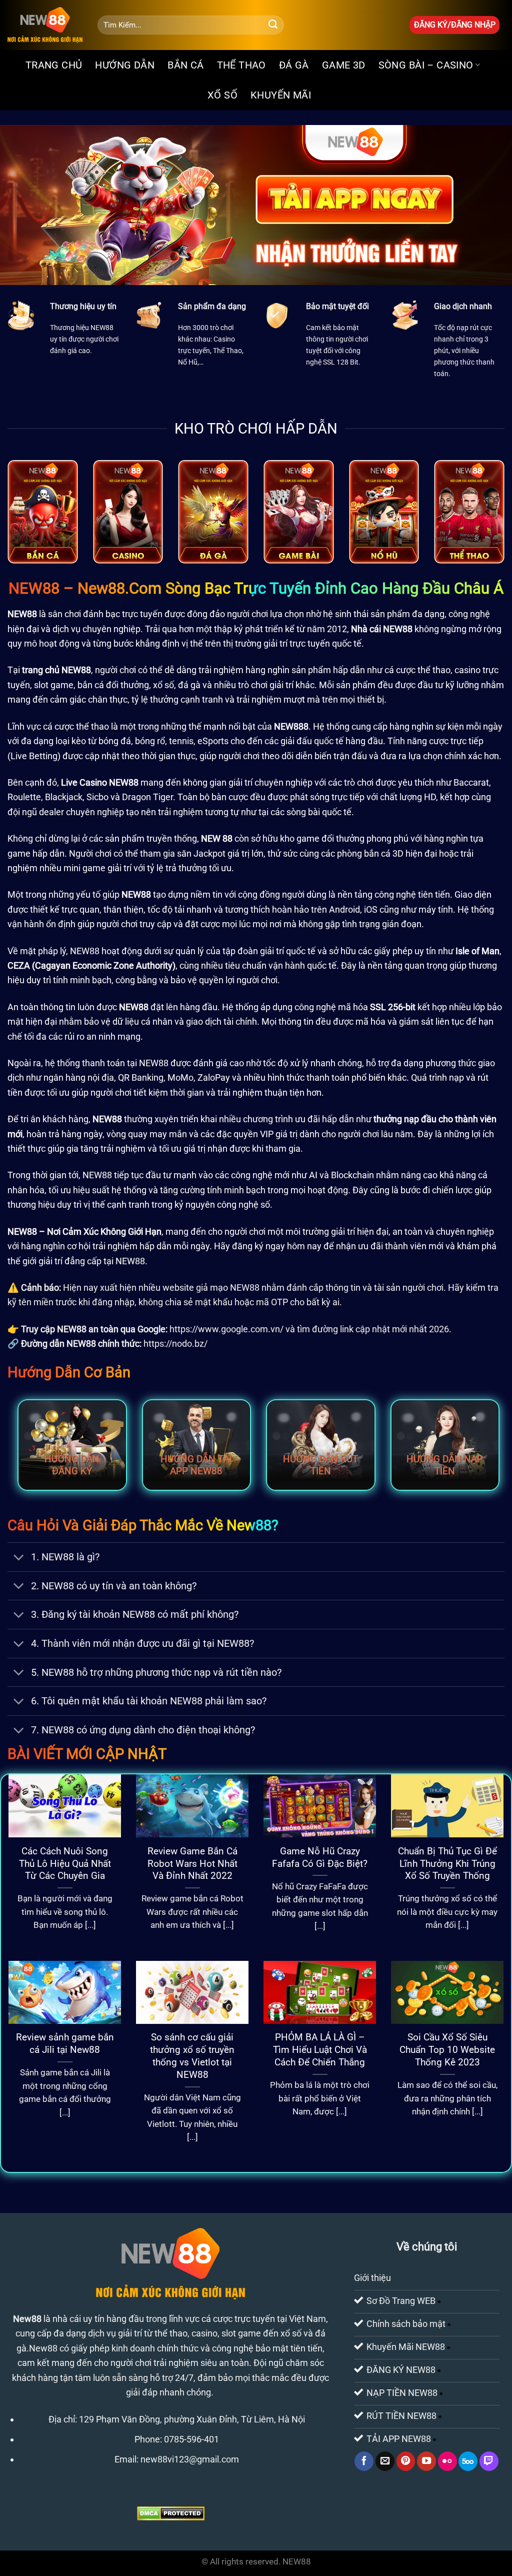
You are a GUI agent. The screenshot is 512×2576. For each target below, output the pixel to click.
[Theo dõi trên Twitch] (489, 2461)
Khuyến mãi (281, 95)
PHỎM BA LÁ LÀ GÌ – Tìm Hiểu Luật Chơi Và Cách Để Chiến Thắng (320, 2050)
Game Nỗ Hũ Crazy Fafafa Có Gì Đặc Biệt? (320, 1857)
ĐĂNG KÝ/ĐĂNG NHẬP (455, 25)
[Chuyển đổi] (19, 1558)
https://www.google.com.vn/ (226, 1329)
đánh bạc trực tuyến (123, 614)
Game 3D (344, 65)
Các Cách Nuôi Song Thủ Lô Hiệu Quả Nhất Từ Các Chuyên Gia (65, 1864)
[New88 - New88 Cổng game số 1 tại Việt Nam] (45, 25)
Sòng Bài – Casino (426, 65)
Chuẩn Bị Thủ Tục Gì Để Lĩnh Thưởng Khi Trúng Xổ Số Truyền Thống (447, 1864)
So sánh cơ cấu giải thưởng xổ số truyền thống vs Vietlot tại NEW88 (192, 2056)
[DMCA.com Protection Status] (171, 2513)
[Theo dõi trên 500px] (468, 2461)
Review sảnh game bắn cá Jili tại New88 (65, 2043)
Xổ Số (222, 95)
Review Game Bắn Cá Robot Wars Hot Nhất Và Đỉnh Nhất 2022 (192, 1864)
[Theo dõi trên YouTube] (426, 2461)
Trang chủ (54, 65)
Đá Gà (294, 65)
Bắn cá (185, 65)
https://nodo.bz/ (175, 1344)
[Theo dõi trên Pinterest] (406, 2461)
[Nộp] (273, 25)
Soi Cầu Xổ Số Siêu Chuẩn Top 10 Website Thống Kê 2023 (447, 2050)
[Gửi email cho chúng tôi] (385, 2461)
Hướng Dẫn (125, 65)
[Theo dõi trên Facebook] (364, 2461)
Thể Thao (241, 65)
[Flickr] (447, 2461)
